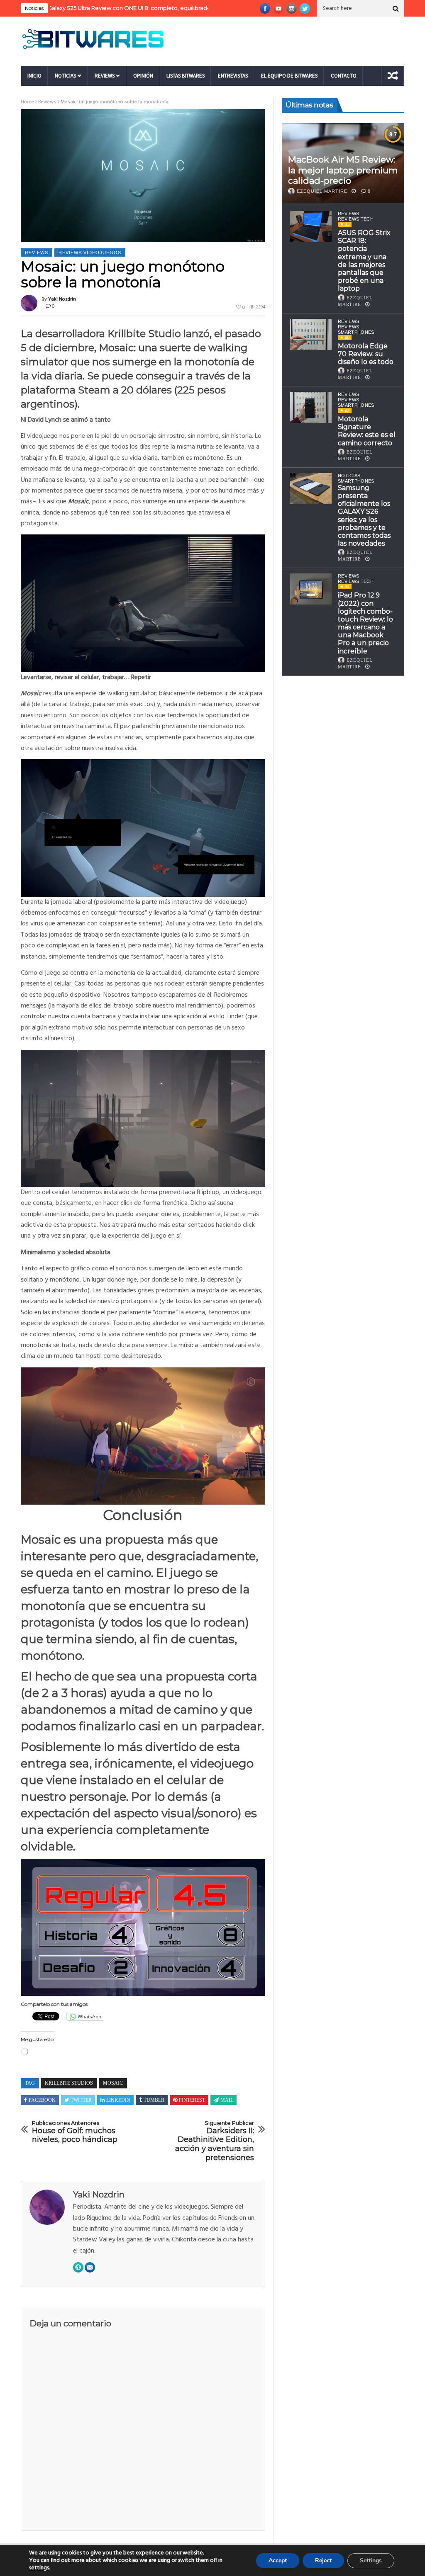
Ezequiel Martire (322, 191)
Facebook (42, 2100)
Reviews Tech (356, 219)
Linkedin (118, 2100)
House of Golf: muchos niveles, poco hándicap (75, 2132)
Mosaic (113, 2083)
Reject (323, 2560)
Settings (371, 2560)
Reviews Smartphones (356, 329)
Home (27, 102)
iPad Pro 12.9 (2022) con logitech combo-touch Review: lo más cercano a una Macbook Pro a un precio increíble (365, 623)
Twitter (81, 2100)
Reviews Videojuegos (90, 253)
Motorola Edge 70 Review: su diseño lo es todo (366, 354)
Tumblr (154, 2100)
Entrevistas (233, 76)
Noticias (65, 76)
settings (39, 2568)
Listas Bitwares (186, 76)
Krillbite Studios (69, 2083)
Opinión (143, 76)
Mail (227, 2100)
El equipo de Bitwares (289, 76)
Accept (278, 2560)
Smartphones (356, 481)
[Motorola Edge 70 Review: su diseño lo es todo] (311, 334)
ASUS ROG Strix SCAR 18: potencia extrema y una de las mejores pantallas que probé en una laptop (364, 261)
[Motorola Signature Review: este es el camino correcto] (311, 407)
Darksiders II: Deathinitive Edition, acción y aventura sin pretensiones (215, 2141)
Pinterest (192, 2100)
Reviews (105, 76)
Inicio (34, 76)
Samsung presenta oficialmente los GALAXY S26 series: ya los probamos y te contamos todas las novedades (364, 516)
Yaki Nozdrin (62, 299)
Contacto (344, 76)
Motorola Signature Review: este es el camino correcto (367, 431)
